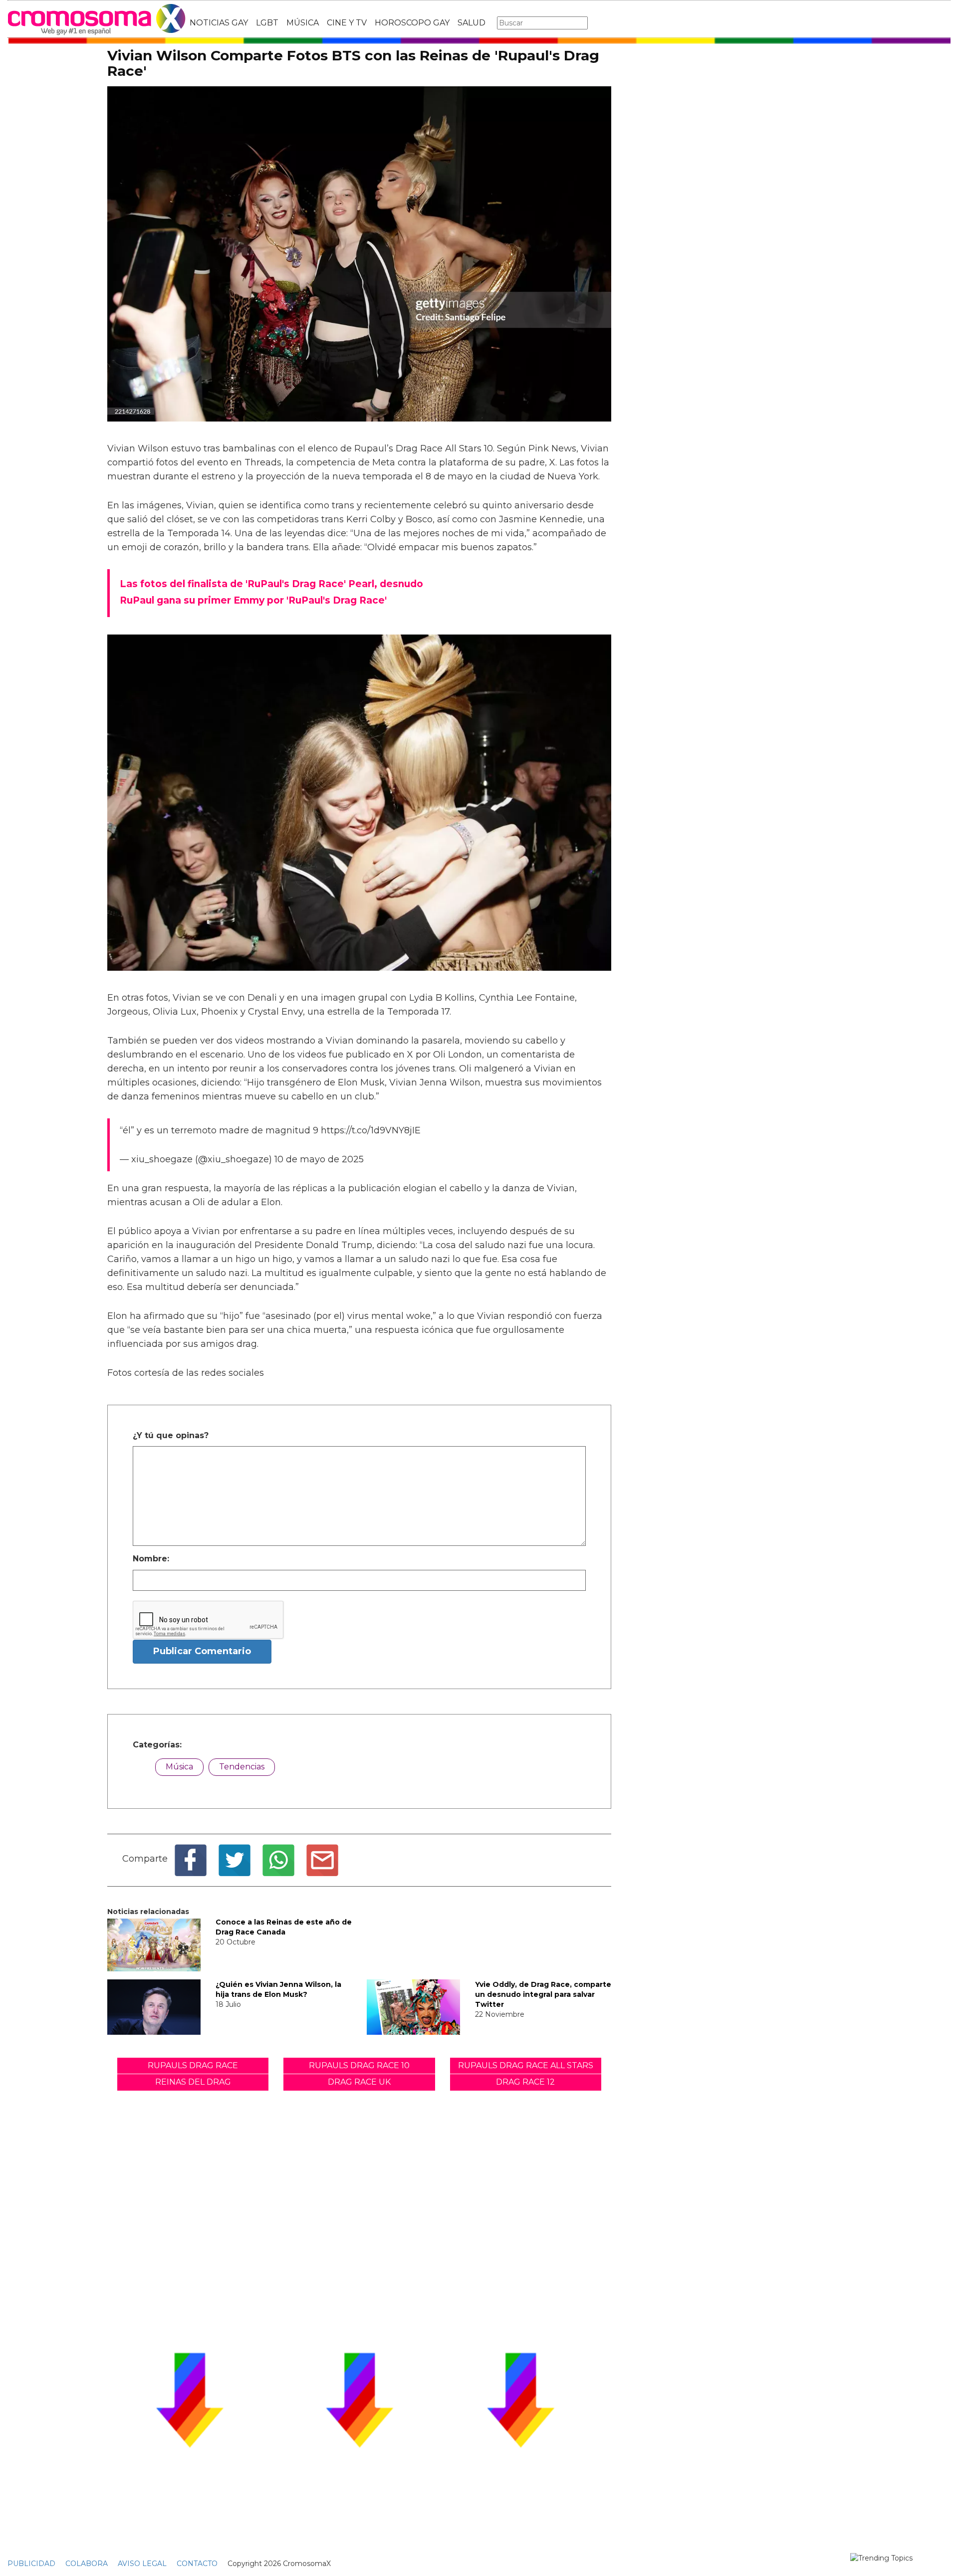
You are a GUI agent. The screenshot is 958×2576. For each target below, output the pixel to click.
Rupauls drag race (193, 2065)
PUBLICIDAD (31, 2564)
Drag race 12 (525, 2082)
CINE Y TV (347, 23)
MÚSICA (303, 23)
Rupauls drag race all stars (526, 2065)
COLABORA (87, 2564)
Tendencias (242, 1767)
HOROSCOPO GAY (412, 23)
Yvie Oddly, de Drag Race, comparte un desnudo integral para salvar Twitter (543, 1994)
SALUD (472, 23)
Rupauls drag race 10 (359, 2065)
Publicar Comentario (202, 1651)
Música (179, 1767)
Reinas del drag (193, 2082)
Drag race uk (359, 2082)
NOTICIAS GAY (219, 23)
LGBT (267, 23)
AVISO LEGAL (142, 2564)
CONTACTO (197, 2564)
